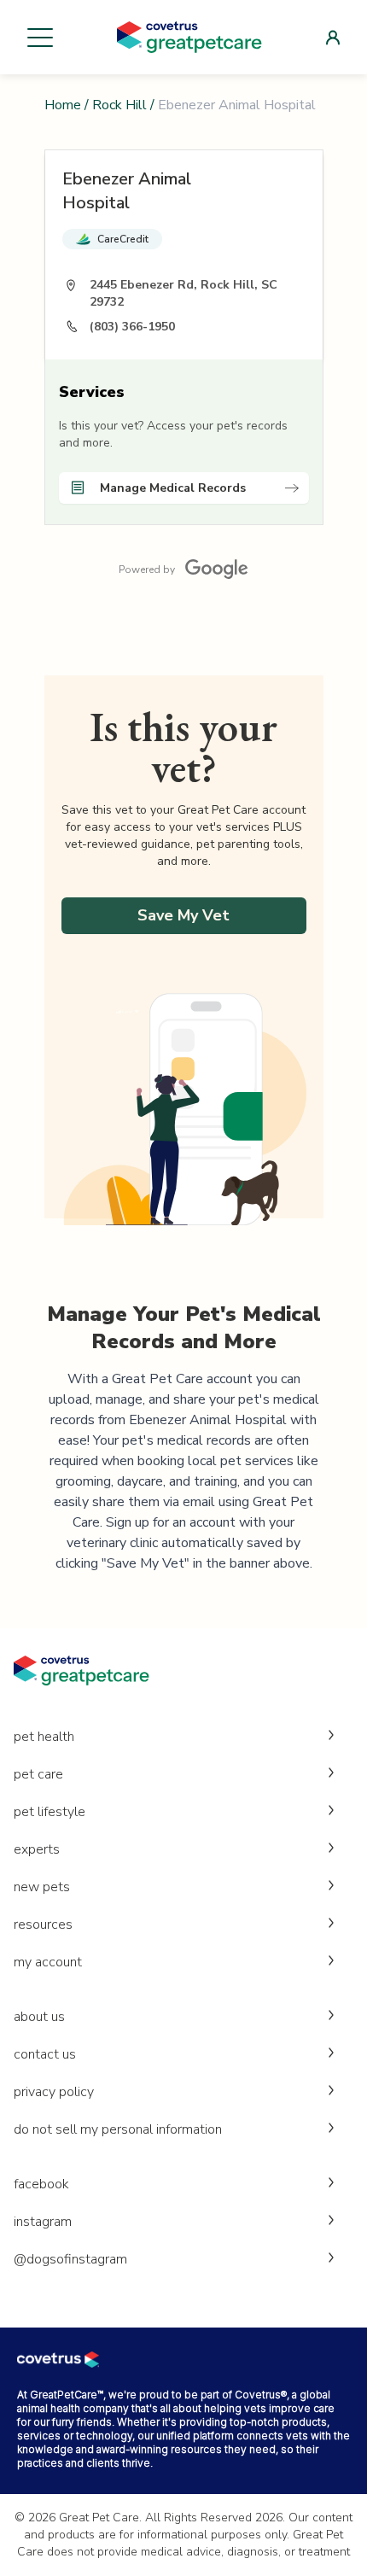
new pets (42, 1887)
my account (48, 1962)
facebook (41, 2184)
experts (37, 1849)
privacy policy (54, 2092)
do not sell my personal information (118, 2129)
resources (43, 1925)
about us (39, 2017)
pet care (38, 1774)
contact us (45, 2054)
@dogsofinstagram (70, 2259)
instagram (43, 2222)
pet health (44, 1737)
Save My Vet (183, 915)
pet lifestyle (50, 1812)
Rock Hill (119, 105)
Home (63, 105)
